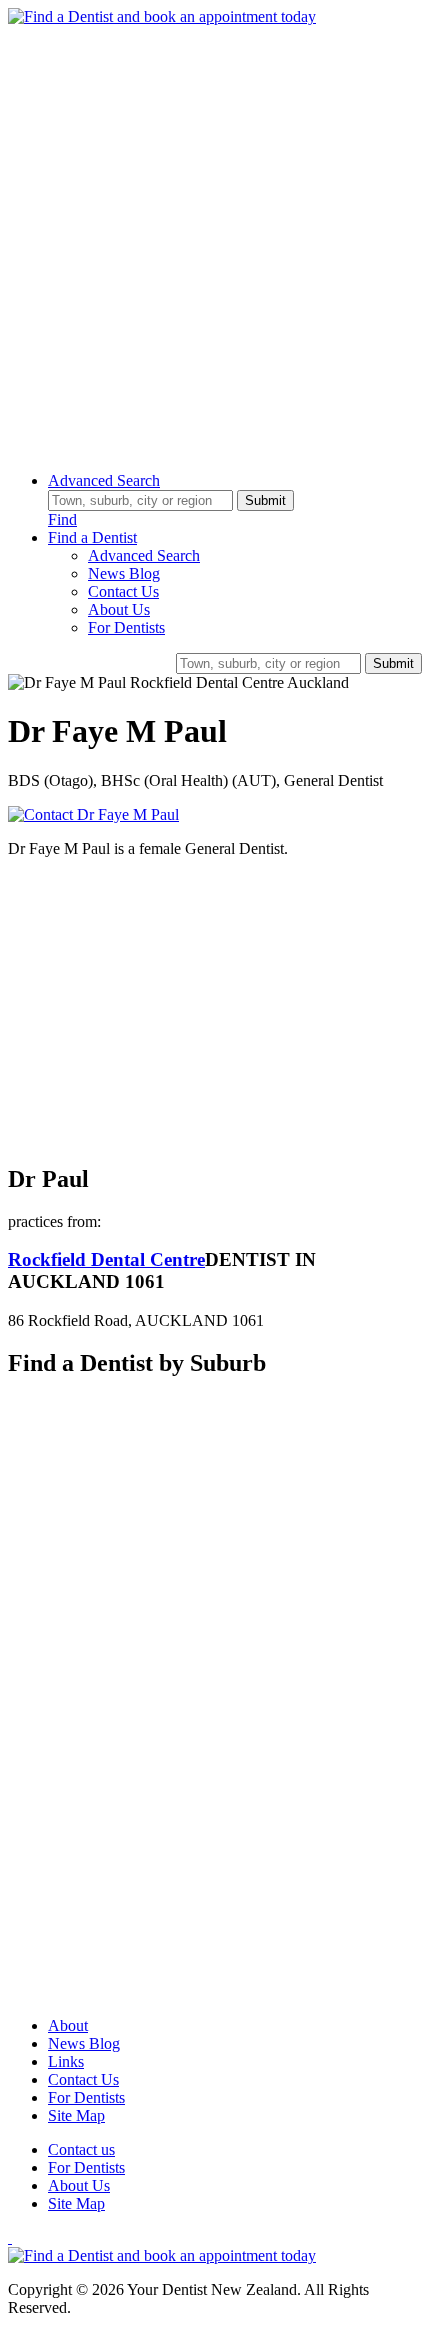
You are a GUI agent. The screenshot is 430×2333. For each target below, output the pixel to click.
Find (62, 519)
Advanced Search (104, 480)
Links (66, 2061)
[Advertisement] (215, 241)
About (68, 2025)
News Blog (124, 573)
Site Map (76, 2115)
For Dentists (126, 627)
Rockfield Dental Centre (106, 1259)
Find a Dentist (92, 537)
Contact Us (123, 591)
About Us (119, 609)
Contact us (81, 2149)
